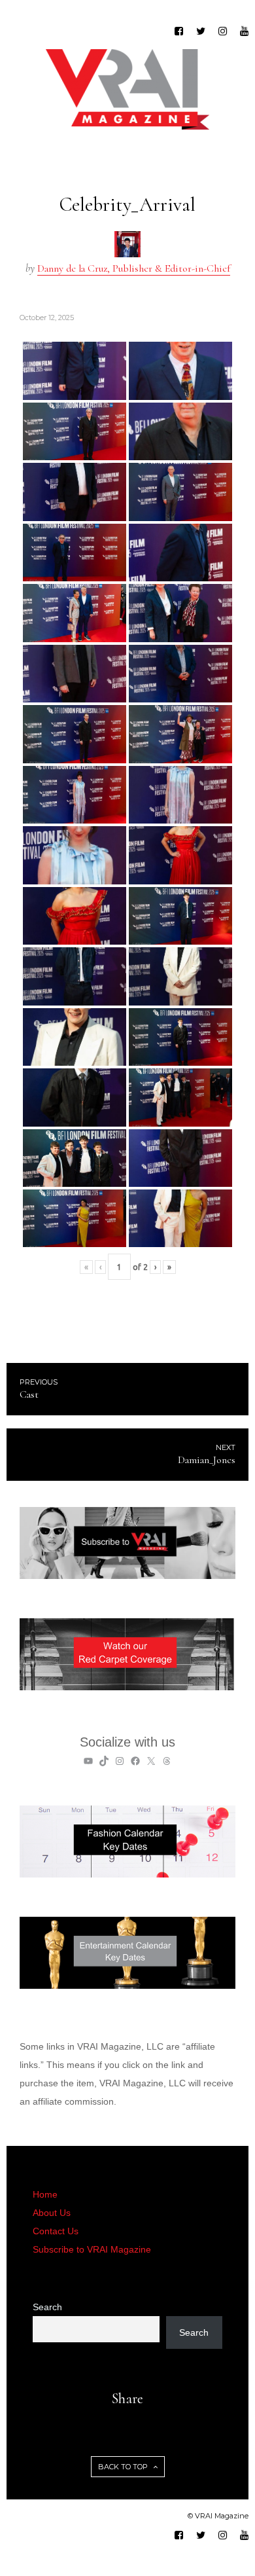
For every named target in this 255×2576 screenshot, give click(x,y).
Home (45, 2194)
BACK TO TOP (124, 2467)
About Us (52, 2213)
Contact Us (56, 2231)
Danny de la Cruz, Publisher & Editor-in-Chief (134, 268)
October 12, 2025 (47, 317)
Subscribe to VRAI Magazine (92, 2249)
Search (47, 2307)
